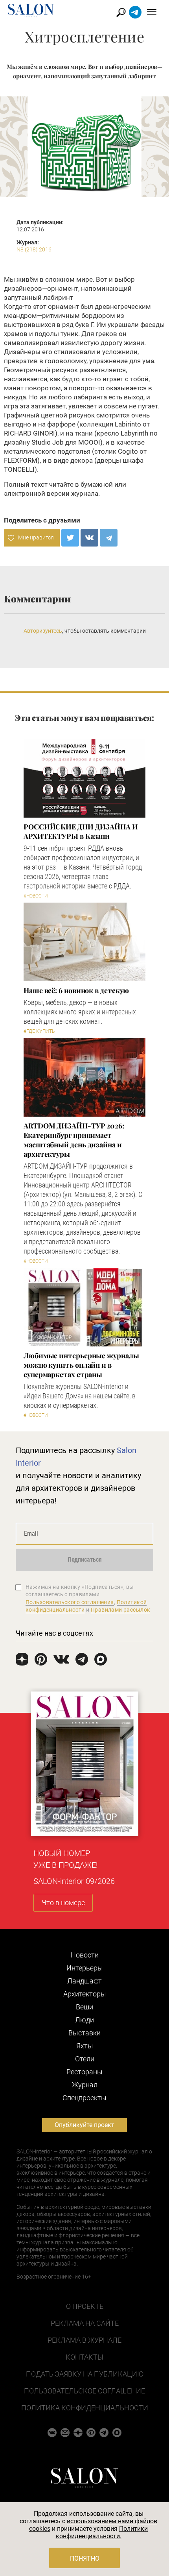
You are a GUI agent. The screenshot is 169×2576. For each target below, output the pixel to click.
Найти (121, 12)
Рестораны (84, 2072)
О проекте (85, 2306)
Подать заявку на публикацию (85, 2374)
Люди (84, 2020)
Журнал (85, 2085)
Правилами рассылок (121, 1610)
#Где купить (39, 1031)
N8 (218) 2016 (34, 249)
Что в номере (63, 1903)
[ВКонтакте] (89, 538)
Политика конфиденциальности (85, 2408)
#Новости (36, 896)
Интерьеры (85, 1968)
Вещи (84, 2007)
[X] (70, 538)
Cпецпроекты (84, 2098)
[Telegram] (109, 538)
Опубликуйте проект (84, 2125)
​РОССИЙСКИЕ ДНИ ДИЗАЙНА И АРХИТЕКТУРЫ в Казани (81, 831)
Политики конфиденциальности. (102, 2532)
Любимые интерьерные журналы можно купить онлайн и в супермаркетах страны (81, 1365)
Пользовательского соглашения (70, 1602)
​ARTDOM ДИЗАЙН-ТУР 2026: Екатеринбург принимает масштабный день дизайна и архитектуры (74, 1140)
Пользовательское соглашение (84, 2391)
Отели (85, 2059)
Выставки (84, 2033)
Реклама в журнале (84, 2340)
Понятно (85, 2558)
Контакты (84, 2357)
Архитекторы (85, 1994)
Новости (85, 1955)
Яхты (85, 2046)
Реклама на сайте (85, 2323)
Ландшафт (84, 1981)
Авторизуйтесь (43, 631)
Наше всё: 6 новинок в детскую (76, 990)
